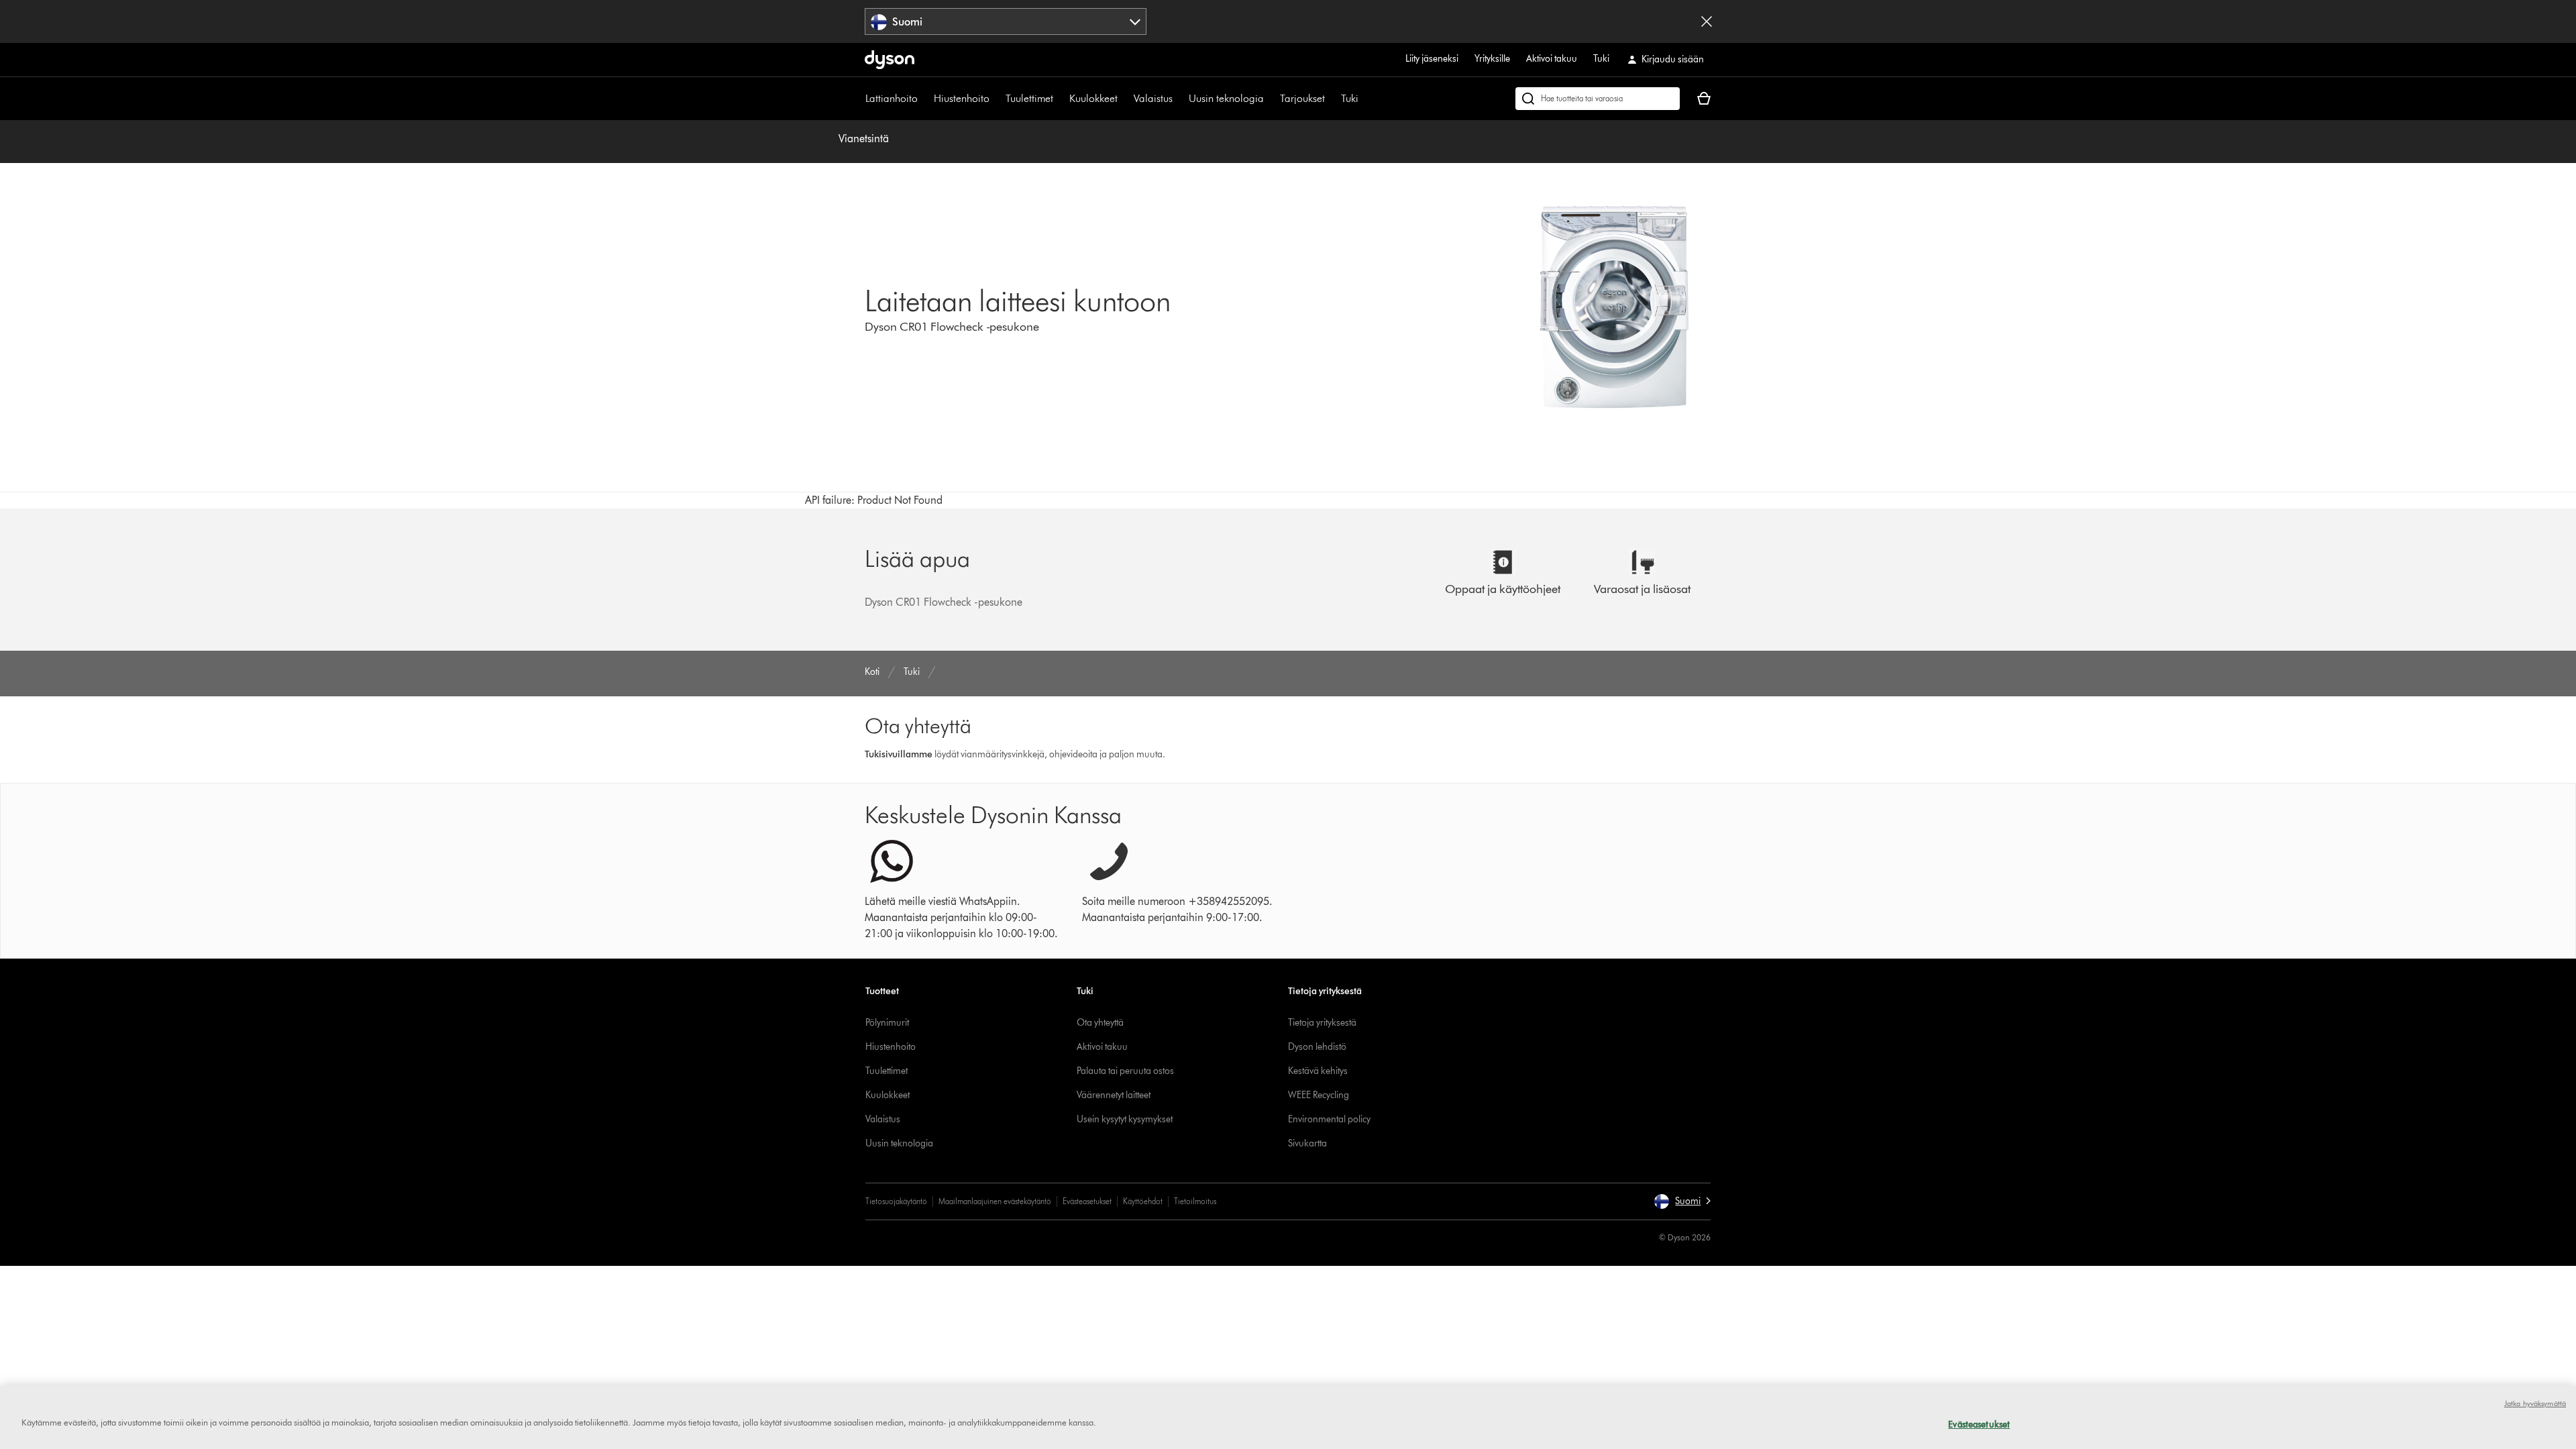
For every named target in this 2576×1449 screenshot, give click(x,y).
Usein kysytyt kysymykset (1125, 1119)
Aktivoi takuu (1552, 59)
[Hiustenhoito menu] (996, 99)
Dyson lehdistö (1317, 1047)
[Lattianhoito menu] (924, 99)
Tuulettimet (1029, 98)
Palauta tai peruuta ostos (1125, 1071)
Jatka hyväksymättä (2535, 1403)
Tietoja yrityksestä (1322, 1023)
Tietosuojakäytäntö (896, 1201)
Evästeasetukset (1087, 1201)
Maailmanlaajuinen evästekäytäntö (995, 1201)
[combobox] (1006, 21)
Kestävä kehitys (1318, 1071)
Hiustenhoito (962, 98)
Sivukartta (1307, 1143)
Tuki (1601, 59)
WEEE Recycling (1319, 1095)
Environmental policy (1329, 1119)
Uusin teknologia (1226, 98)
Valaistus (1153, 98)
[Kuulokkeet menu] (1124, 99)
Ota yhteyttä (1100, 1023)
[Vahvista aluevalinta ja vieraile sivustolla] (1707, 21)
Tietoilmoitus (1195, 1201)
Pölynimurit (887, 1023)
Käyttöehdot (1143, 1201)
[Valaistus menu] (1179, 99)
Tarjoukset (1302, 98)
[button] (1682, 1201)
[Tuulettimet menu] (1060, 99)
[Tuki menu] (1365, 99)
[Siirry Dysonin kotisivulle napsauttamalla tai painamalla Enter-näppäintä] (890, 60)
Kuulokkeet (1093, 98)
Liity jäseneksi (1432, 59)
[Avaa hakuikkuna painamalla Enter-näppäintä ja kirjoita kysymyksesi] (1598, 99)
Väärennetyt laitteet (1114, 1095)
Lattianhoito (892, 98)
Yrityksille (1492, 59)
